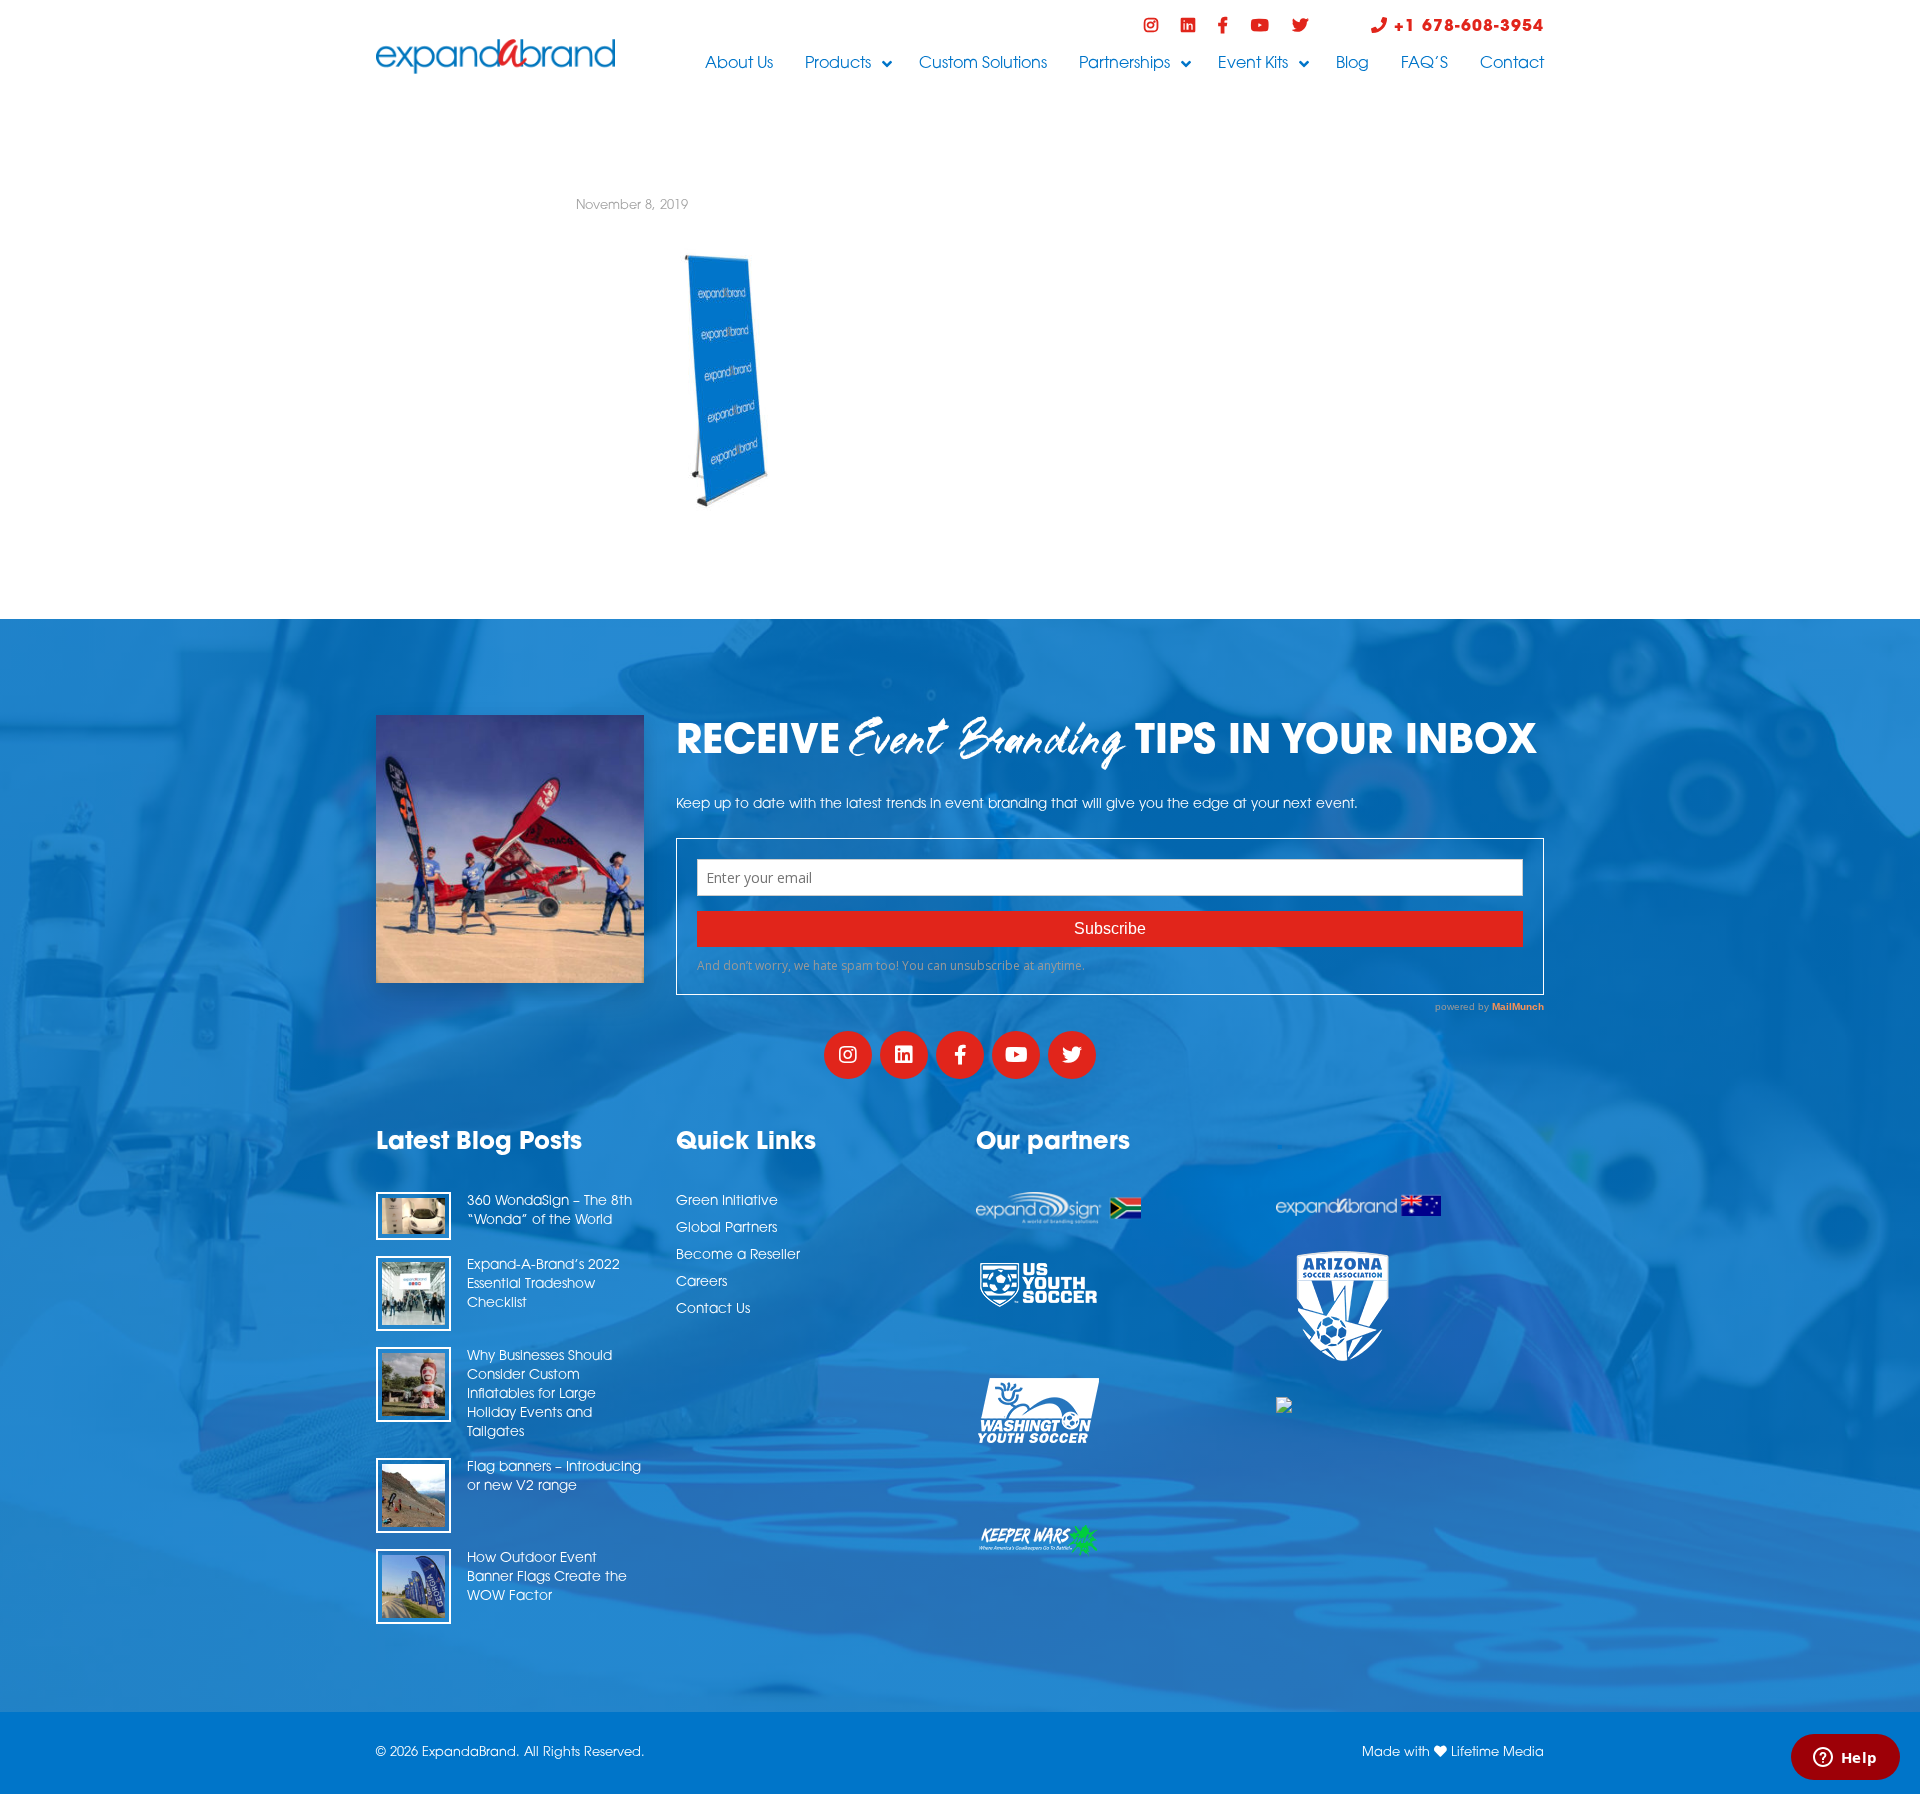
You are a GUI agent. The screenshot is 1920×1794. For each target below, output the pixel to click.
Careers (701, 1282)
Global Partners (726, 1228)
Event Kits (1253, 64)
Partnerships (1124, 64)
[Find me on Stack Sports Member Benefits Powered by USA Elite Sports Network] (1410, 1405)
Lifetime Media (1497, 1752)
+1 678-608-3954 (1466, 27)
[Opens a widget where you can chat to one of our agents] (1845, 1759)
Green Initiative (727, 1201)
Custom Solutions (983, 64)
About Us (739, 64)
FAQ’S (1424, 64)
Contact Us (713, 1309)
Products (838, 64)
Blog (1352, 64)
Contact (1512, 64)
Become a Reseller (738, 1255)
